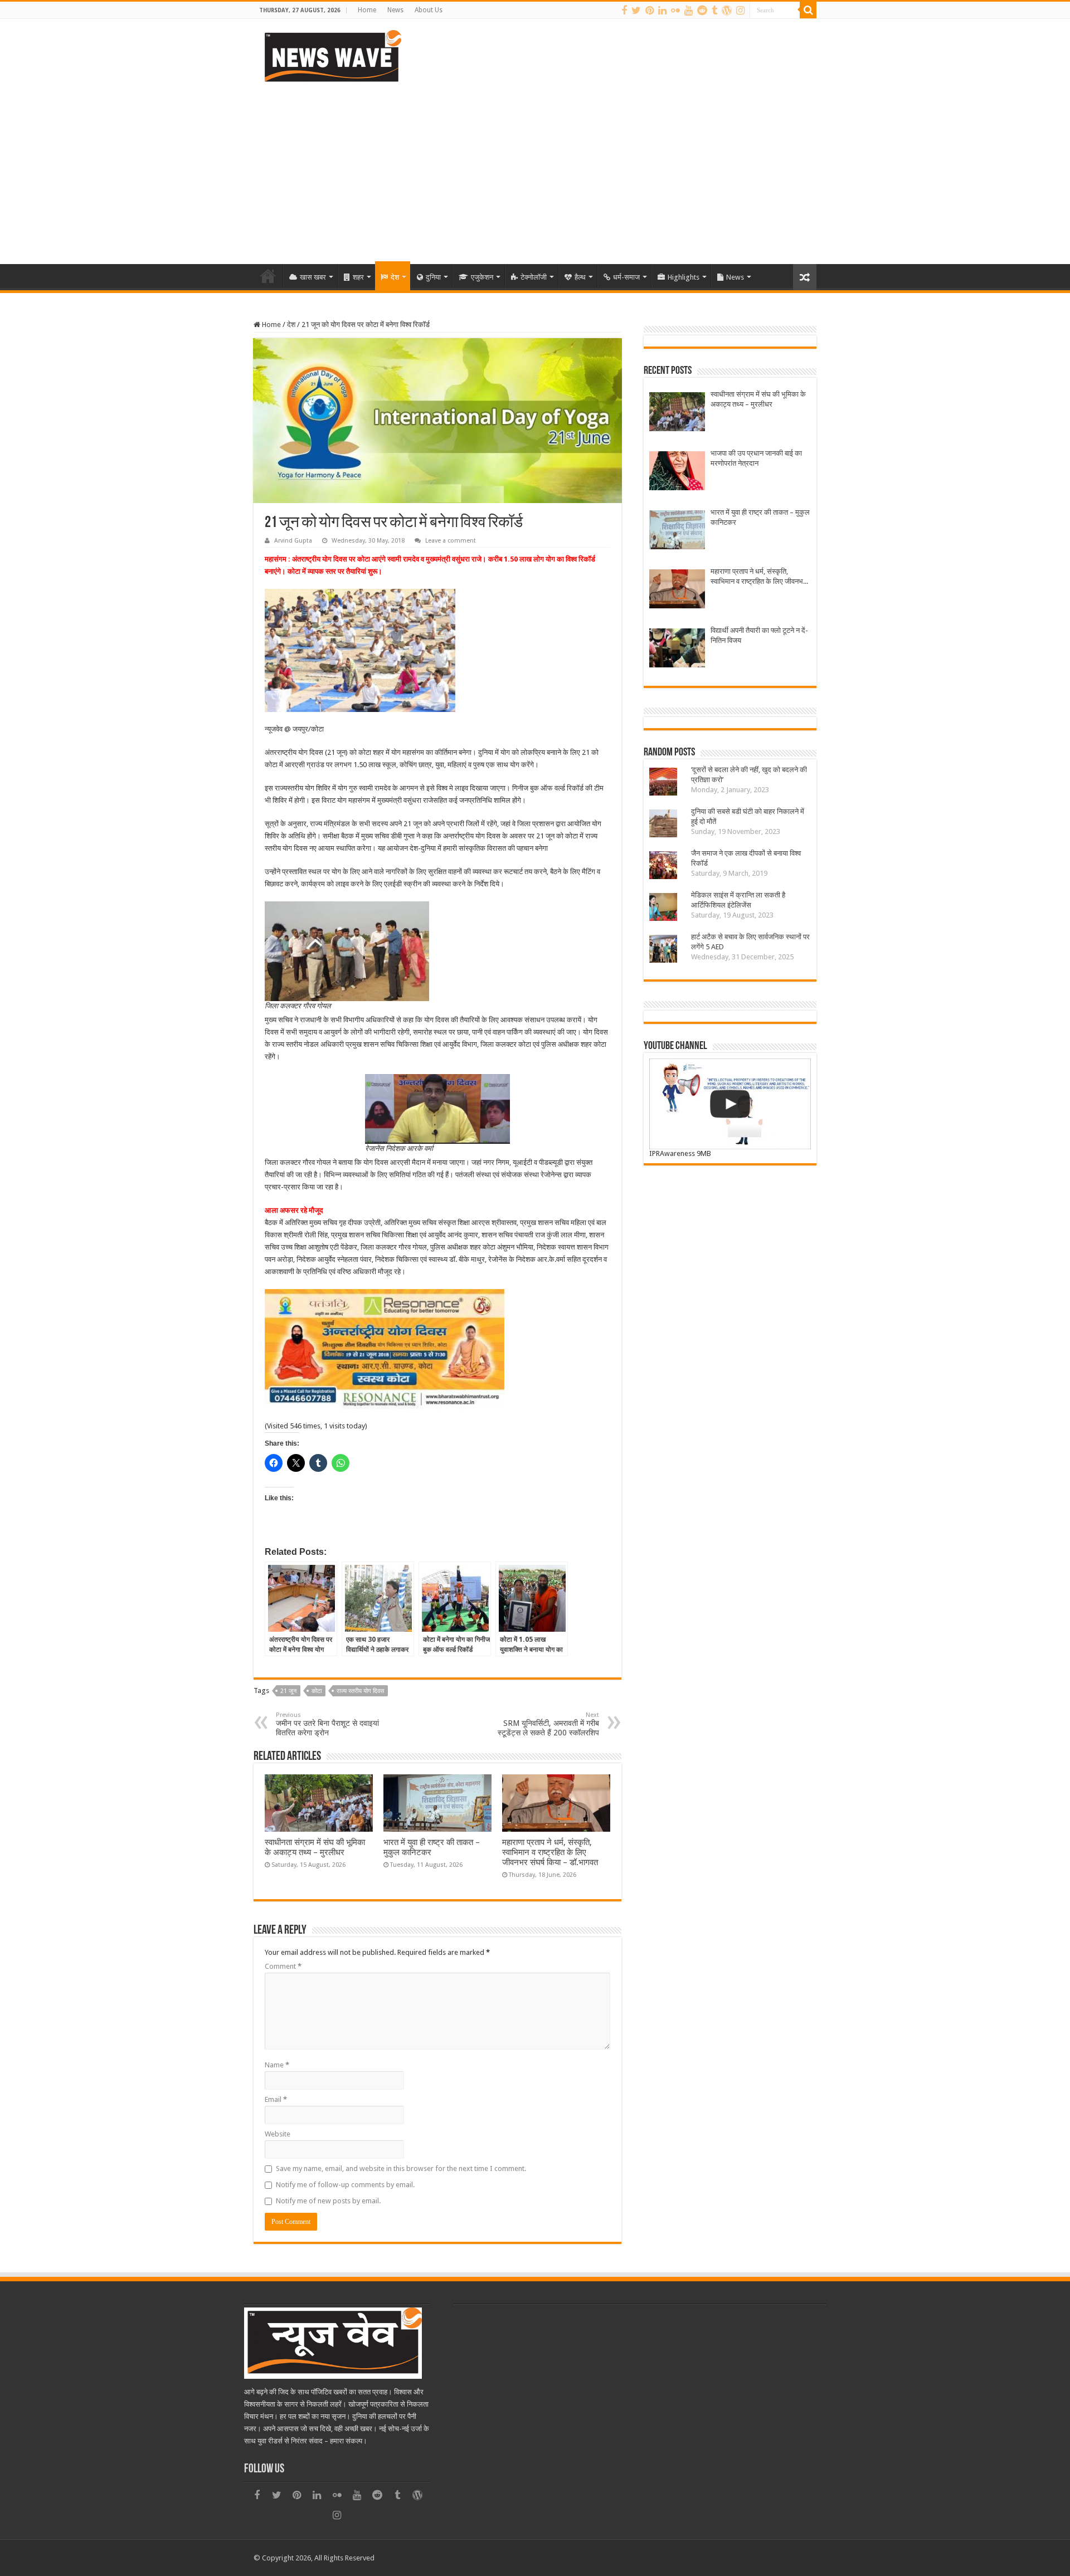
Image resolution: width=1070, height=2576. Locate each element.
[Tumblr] (714, 11)
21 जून (288, 1691)
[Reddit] (702, 11)
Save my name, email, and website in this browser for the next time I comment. (401, 2168)
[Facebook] (624, 11)
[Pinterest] (650, 11)
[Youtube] (689, 11)
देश (395, 277)
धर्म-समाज (626, 277)
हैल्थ (580, 277)
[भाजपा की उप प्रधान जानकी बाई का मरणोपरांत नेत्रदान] (677, 472)
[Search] (808, 10)
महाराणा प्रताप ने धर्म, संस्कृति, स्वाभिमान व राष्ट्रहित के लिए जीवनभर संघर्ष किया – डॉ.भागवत (550, 1852)
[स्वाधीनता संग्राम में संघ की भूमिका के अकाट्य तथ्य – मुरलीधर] (677, 413)
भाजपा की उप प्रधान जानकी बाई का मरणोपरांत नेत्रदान (756, 458)
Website (278, 2134)
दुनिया (433, 277)
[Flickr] (675, 11)
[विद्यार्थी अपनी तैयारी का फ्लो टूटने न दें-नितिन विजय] (677, 649)
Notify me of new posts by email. (328, 2201)
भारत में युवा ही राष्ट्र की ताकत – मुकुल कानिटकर (760, 517)
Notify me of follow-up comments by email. (345, 2185)
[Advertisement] (535, 169)
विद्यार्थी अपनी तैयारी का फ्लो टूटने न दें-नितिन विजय (759, 635)
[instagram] (740, 11)
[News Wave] (332, 56)
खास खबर (313, 277)
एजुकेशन (482, 277)
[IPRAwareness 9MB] (730, 1104)
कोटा (317, 1691)
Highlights (684, 277)
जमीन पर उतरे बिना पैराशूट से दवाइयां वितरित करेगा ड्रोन (327, 1724)
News (395, 10)
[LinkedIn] (662, 11)
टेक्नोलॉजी (534, 277)
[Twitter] (636, 11)
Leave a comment (451, 541)
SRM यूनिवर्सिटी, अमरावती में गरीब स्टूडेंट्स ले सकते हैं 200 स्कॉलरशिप (548, 1724)
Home (367, 10)
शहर (358, 277)
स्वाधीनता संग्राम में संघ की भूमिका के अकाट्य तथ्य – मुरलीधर (315, 1847)
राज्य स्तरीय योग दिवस (360, 1691)
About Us (429, 10)
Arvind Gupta (293, 541)
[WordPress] (727, 11)
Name (277, 2065)
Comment (283, 1966)
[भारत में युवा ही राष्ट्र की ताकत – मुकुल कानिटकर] (677, 531)
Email (276, 2099)
